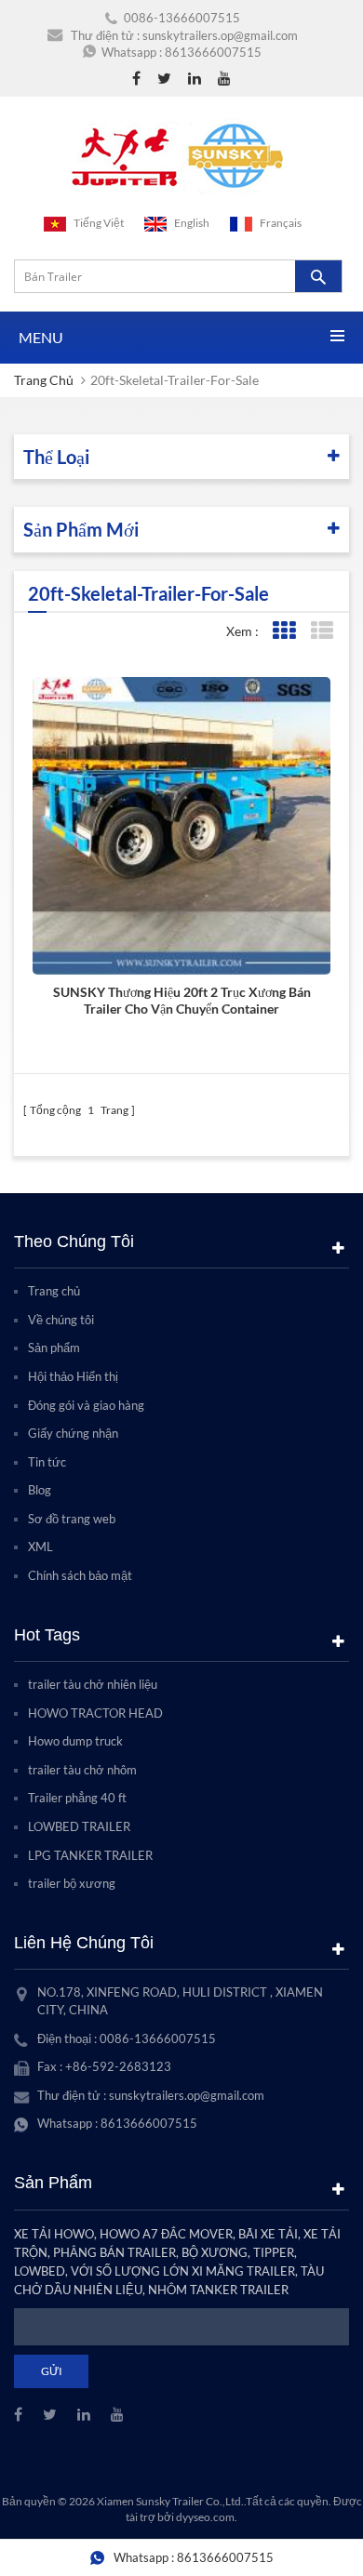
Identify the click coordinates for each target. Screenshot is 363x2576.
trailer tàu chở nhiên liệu (93, 1684)
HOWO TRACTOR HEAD (95, 1713)
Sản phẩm (54, 1348)
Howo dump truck (75, 1741)
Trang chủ (44, 380)
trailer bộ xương (72, 1883)
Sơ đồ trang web (72, 1519)
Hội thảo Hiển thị (73, 1376)
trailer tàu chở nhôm (82, 1770)
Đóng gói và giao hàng (86, 1405)
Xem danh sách (322, 631)
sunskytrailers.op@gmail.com (220, 35)
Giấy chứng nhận (73, 1433)
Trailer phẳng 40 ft (77, 1798)
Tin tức (47, 1462)
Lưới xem (283, 631)
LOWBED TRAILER (79, 1826)
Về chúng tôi (61, 1320)
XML (40, 1547)
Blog (40, 1490)
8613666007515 (213, 52)
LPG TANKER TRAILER (90, 1855)
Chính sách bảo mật (80, 1575)
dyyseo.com (205, 2517)
